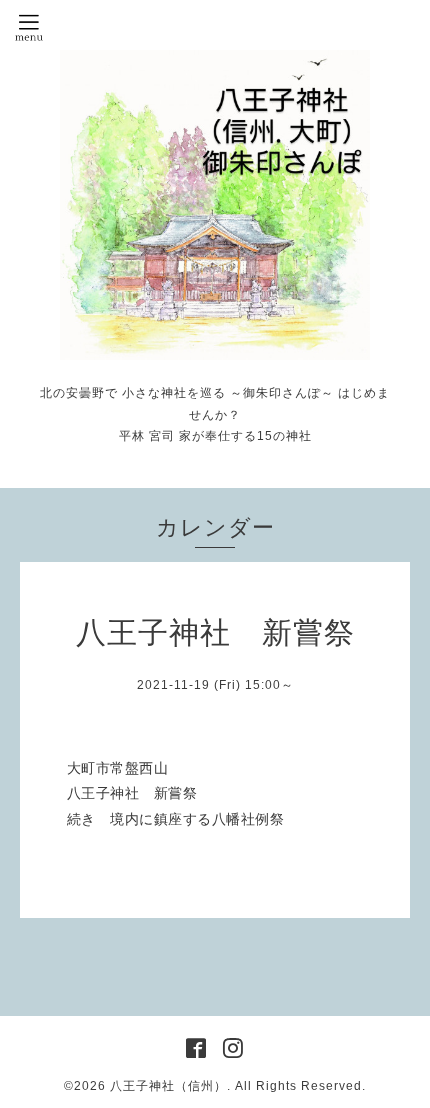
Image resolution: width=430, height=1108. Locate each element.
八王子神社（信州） (168, 1086)
